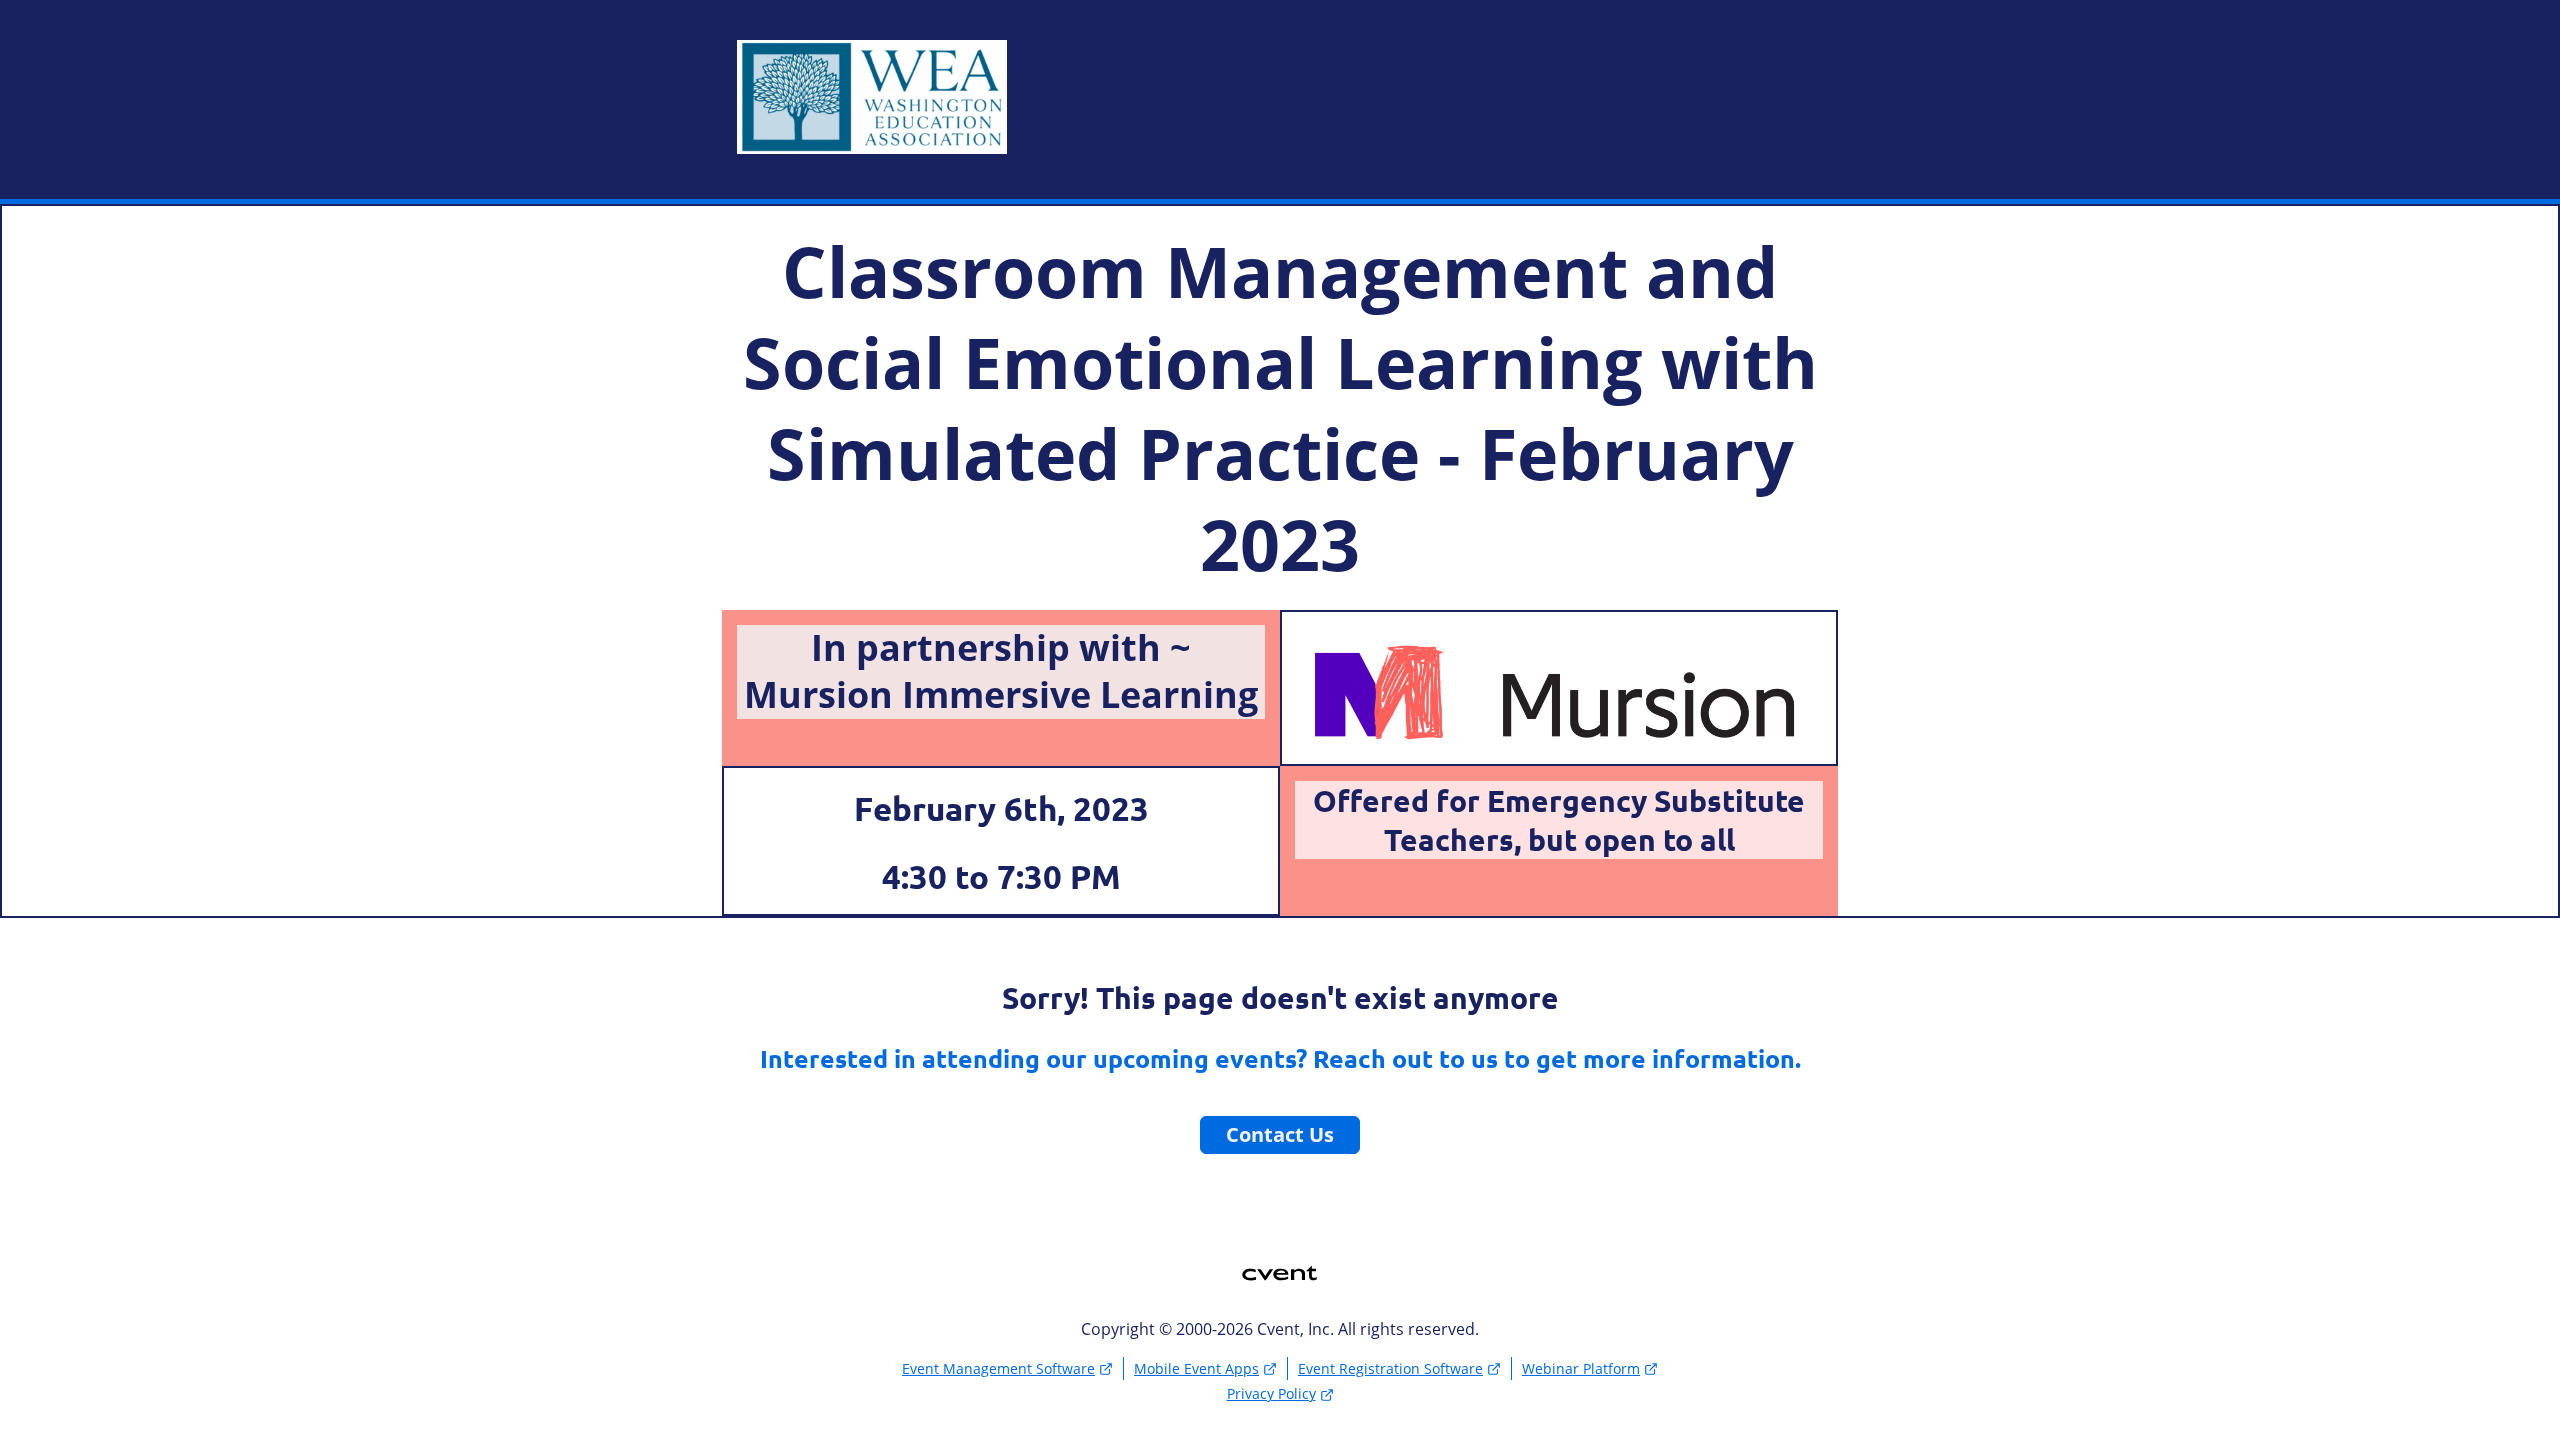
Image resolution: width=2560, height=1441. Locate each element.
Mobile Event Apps (1196, 1368)
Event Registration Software (1390, 1368)
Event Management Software (998, 1368)
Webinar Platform (1581, 1368)
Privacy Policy (1271, 1393)
